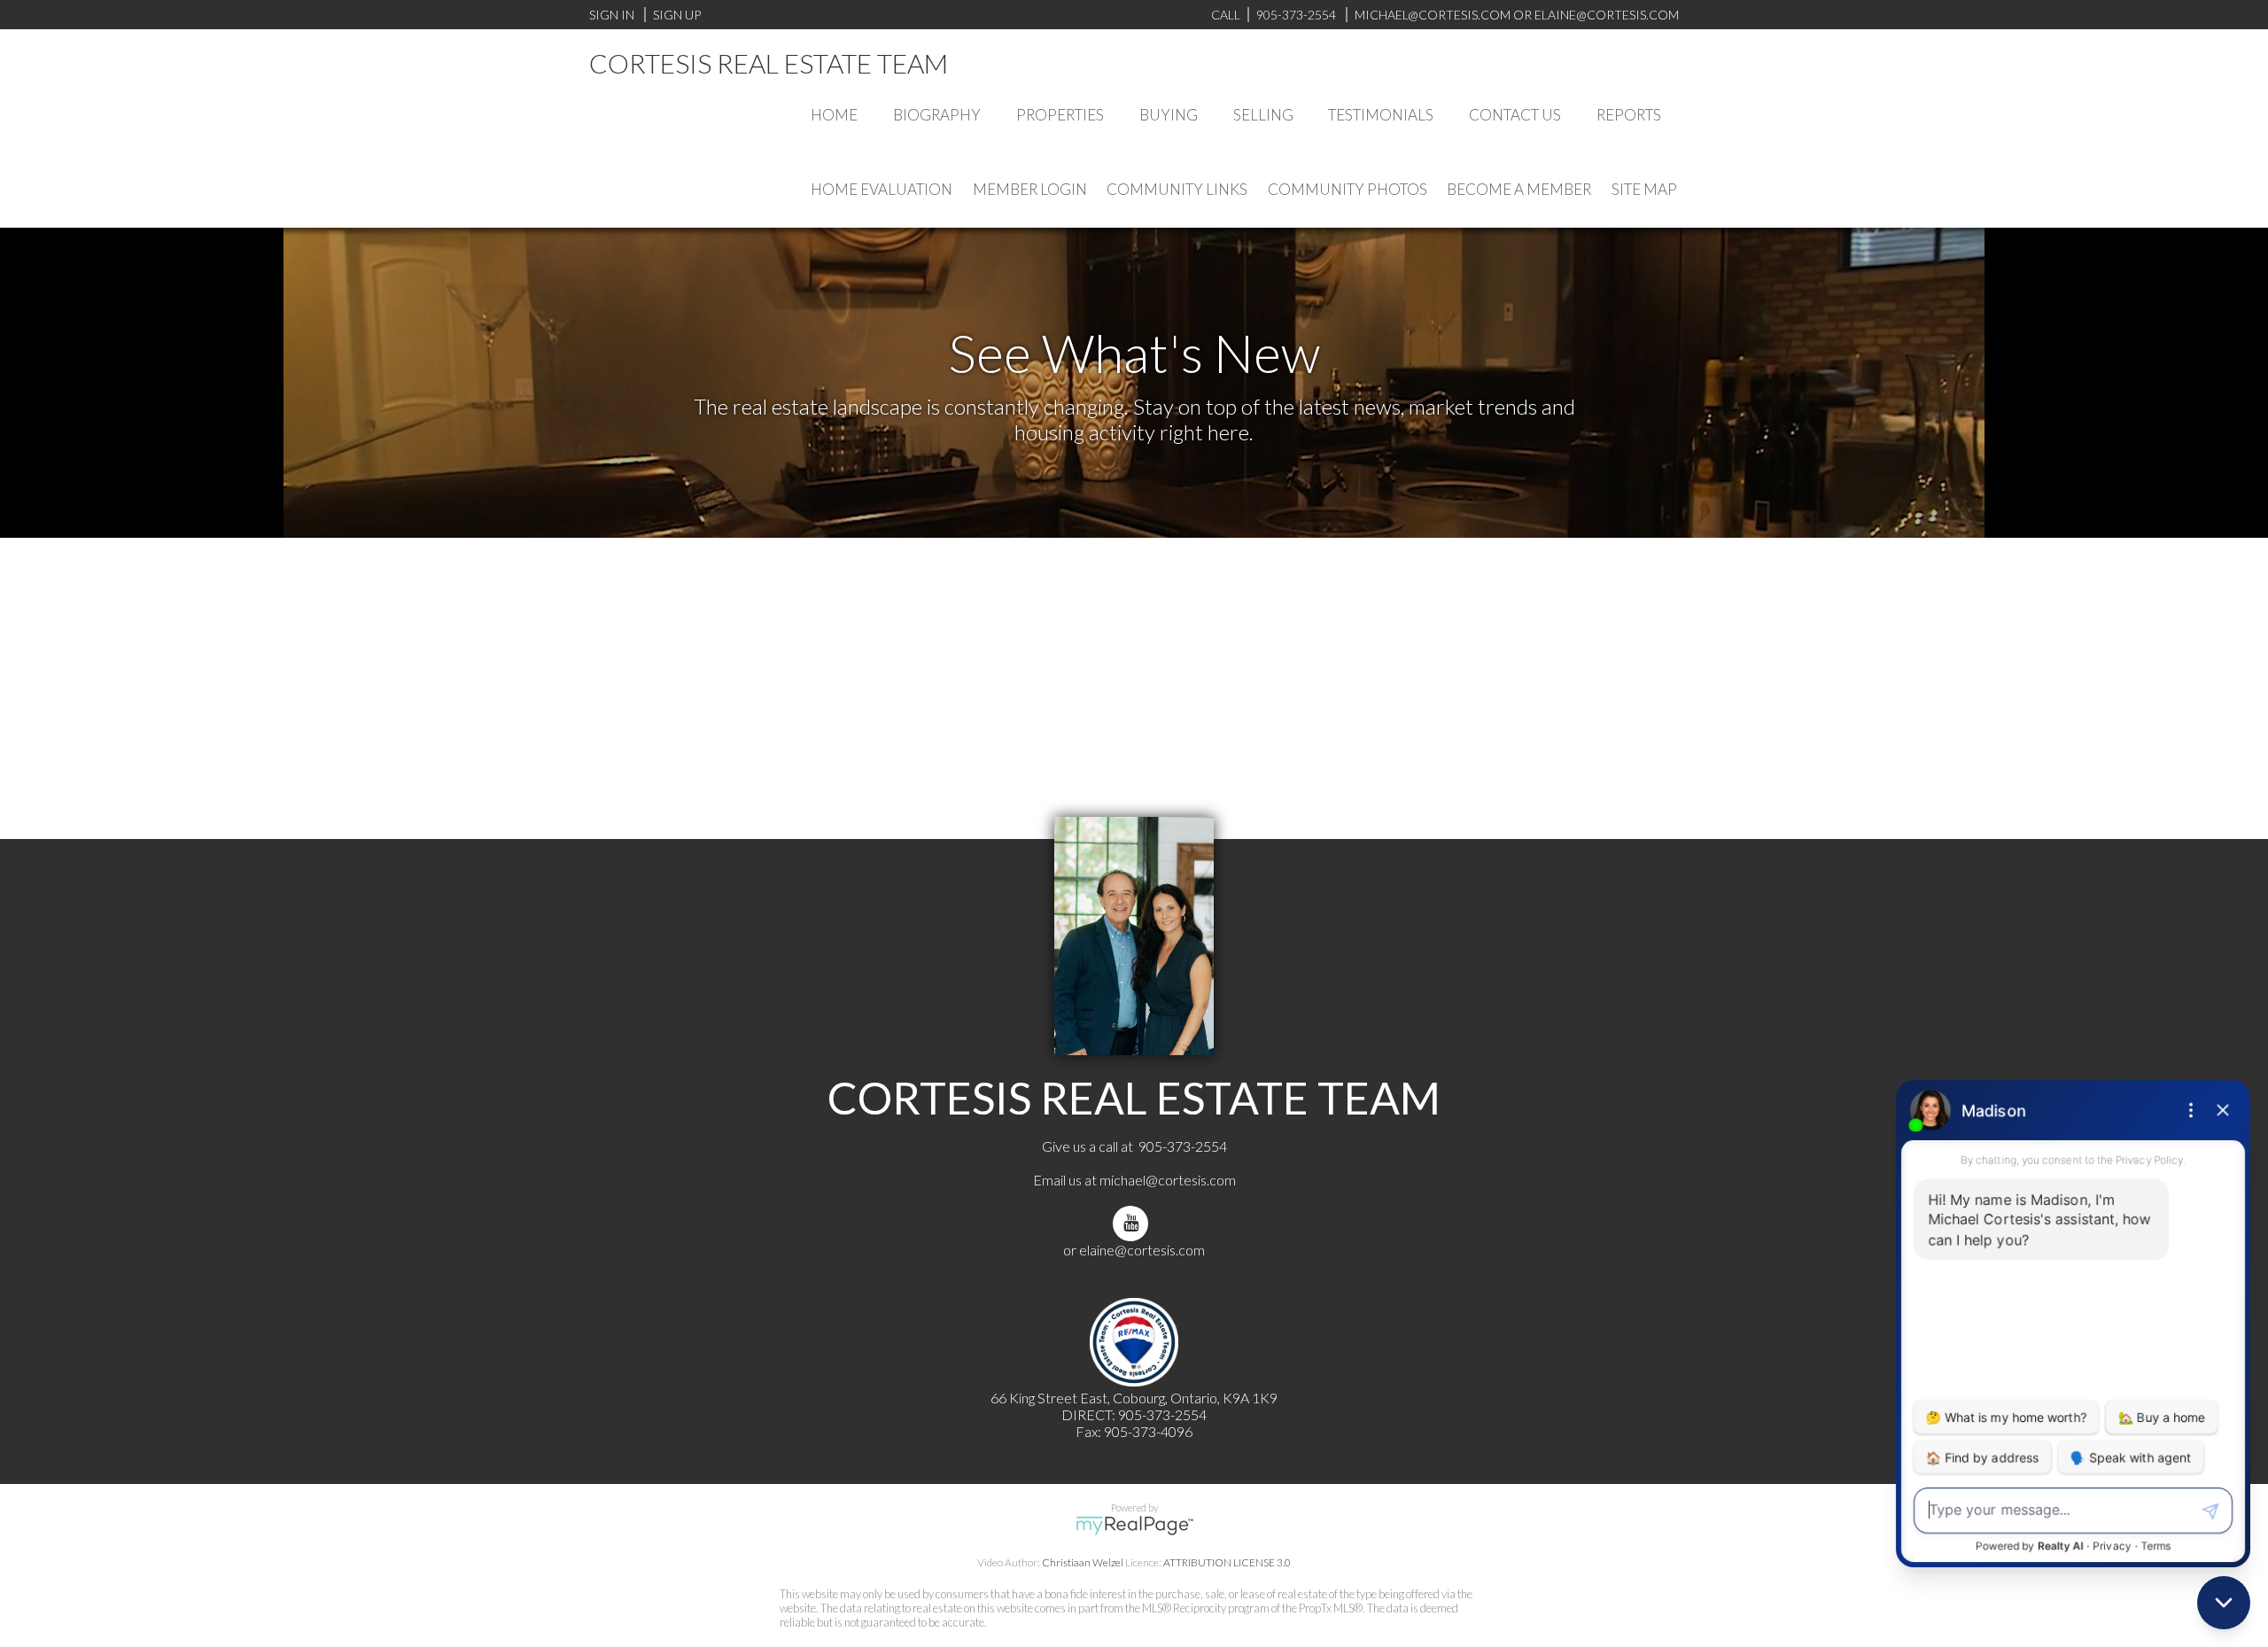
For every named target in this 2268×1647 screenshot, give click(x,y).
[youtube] (1134, 1223)
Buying (1169, 115)
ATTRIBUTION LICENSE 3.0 (1227, 1562)
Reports (1629, 115)
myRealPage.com (1134, 1526)
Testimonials (1381, 115)
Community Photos (1348, 189)
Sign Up (677, 15)
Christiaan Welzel (1083, 1562)
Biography (937, 115)
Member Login (1030, 189)
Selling (1263, 115)
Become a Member (1519, 189)
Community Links (1177, 189)
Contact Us (1515, 115)
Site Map (1644, 189)
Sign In (612, 15)
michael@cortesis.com (1433, 15)
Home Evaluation (882, 189)
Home (834, 115)
